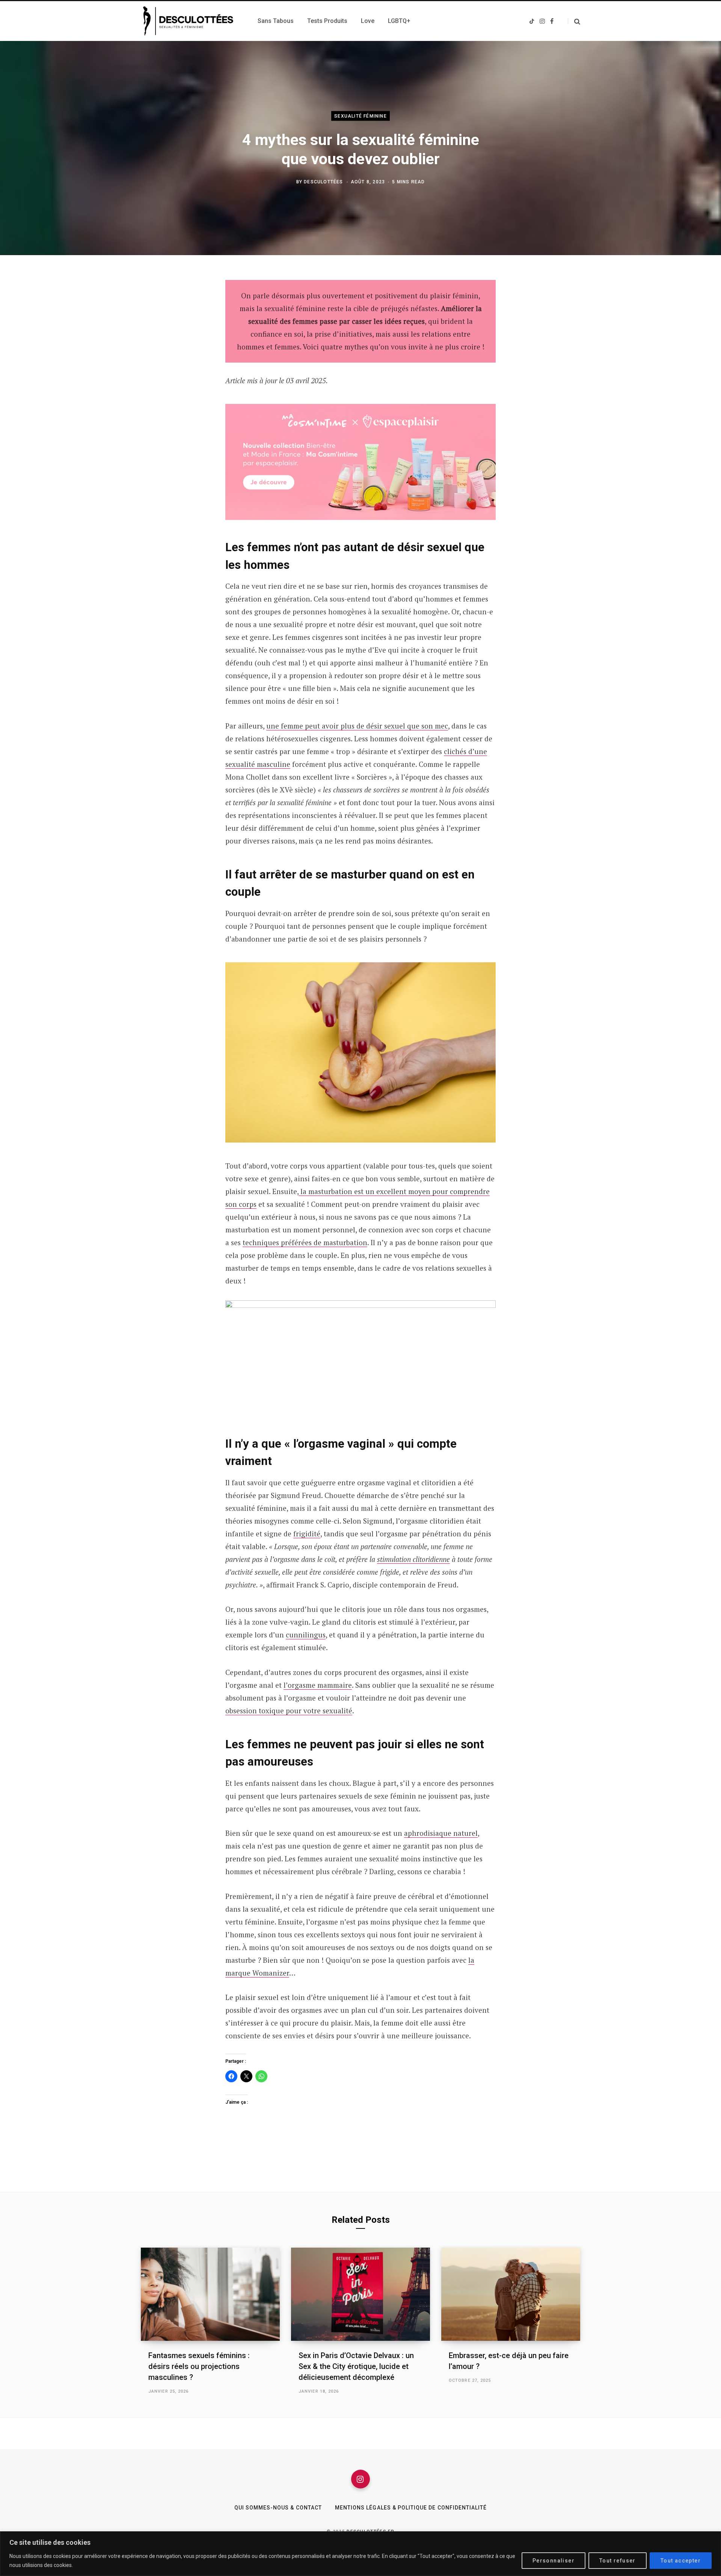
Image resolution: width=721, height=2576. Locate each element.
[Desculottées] (190, 21)
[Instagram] (360, 2479)
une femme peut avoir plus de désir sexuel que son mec (357, 726)
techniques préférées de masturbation (305, 1242)
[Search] (574, 21)
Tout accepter (681, 2561)
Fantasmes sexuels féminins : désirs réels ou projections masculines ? (199, 2366)
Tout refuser (618, 2561)
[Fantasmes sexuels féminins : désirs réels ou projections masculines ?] (210, 2294)
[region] (360, 2554)
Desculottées (323, 181)
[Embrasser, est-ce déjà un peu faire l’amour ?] (511, 2294)
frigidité (307, 1534)
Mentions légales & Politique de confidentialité (411, 2508)
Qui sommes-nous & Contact (278, 2508)
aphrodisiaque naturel (441, 1833)
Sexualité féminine (360, 116)
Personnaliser (554, 2561)
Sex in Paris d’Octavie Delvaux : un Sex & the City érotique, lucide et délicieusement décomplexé (356, 2366)
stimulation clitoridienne (413, 1559)
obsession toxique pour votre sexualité (289, 1711)
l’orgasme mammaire (318, 1685)
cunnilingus (306, 1635)
